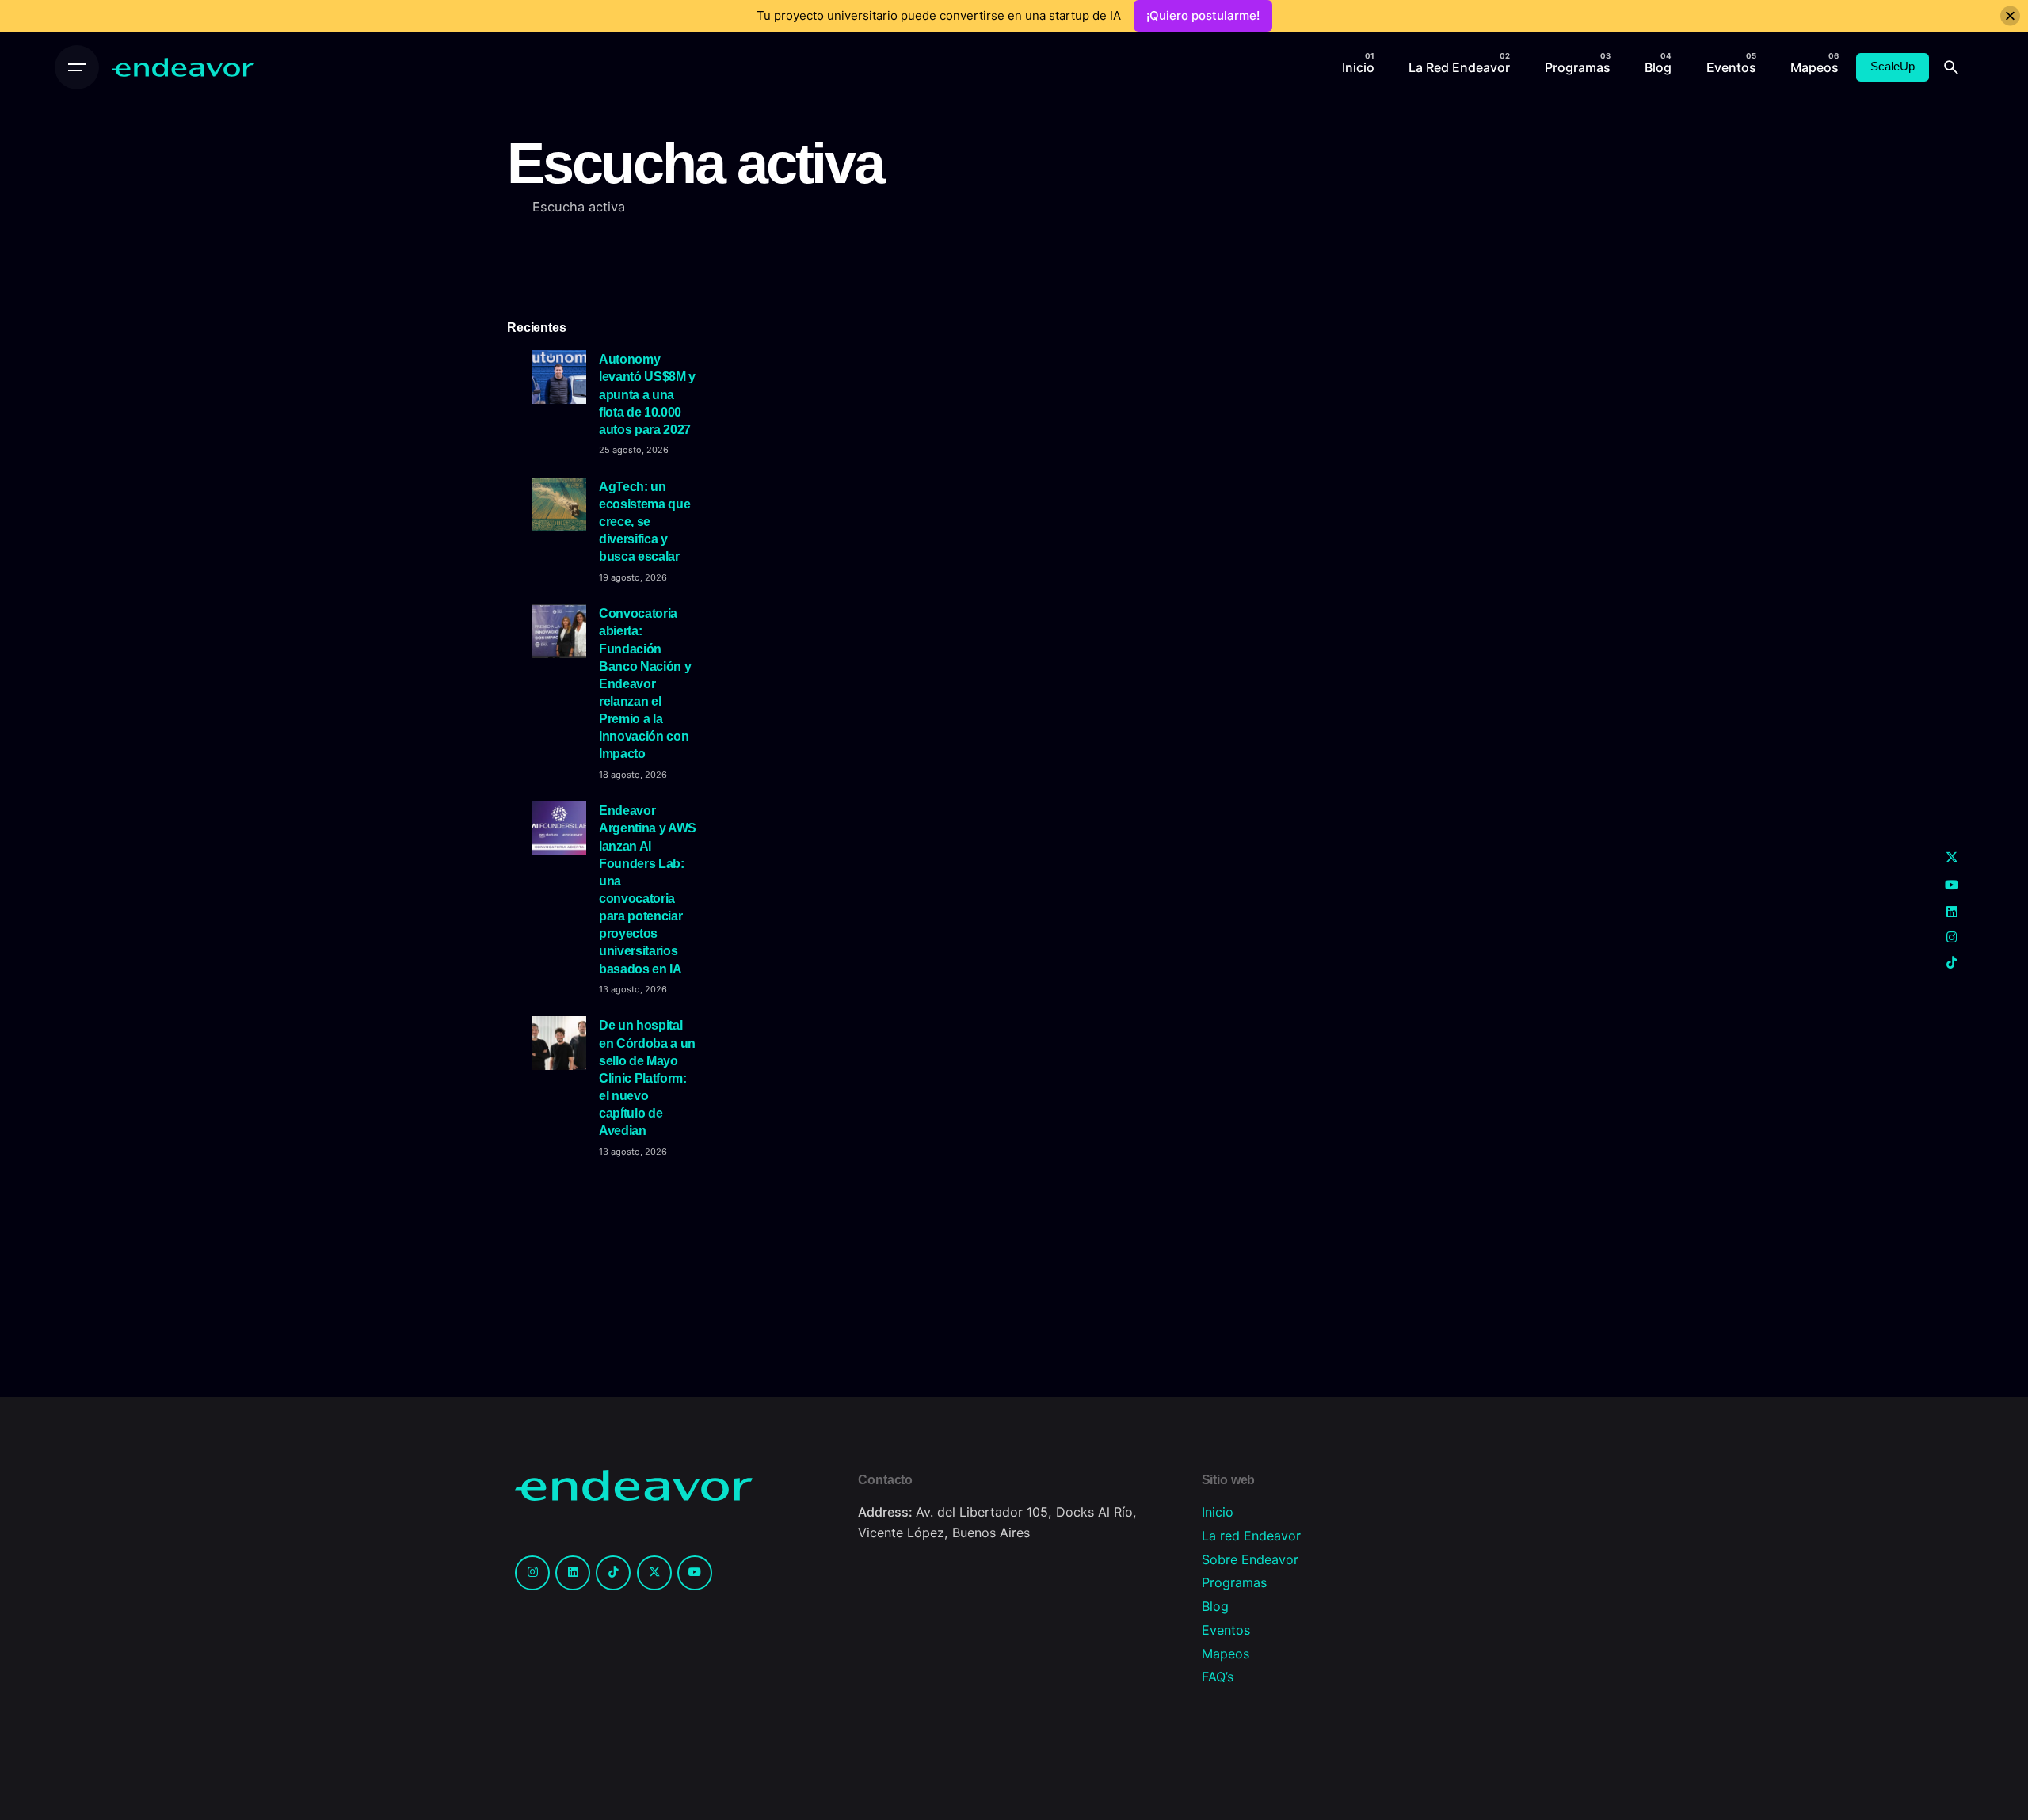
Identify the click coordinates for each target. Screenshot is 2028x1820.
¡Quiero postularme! (1203, 15)
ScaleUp (1893, 67)
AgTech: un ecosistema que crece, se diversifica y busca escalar (644, 522)
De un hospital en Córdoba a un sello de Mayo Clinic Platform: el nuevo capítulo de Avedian (647, 1078)
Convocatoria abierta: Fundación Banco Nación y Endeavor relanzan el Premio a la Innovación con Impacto (645, 683)
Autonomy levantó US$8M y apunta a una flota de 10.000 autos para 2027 (647, 394)
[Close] (2010, 16)
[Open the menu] (77, 67)
